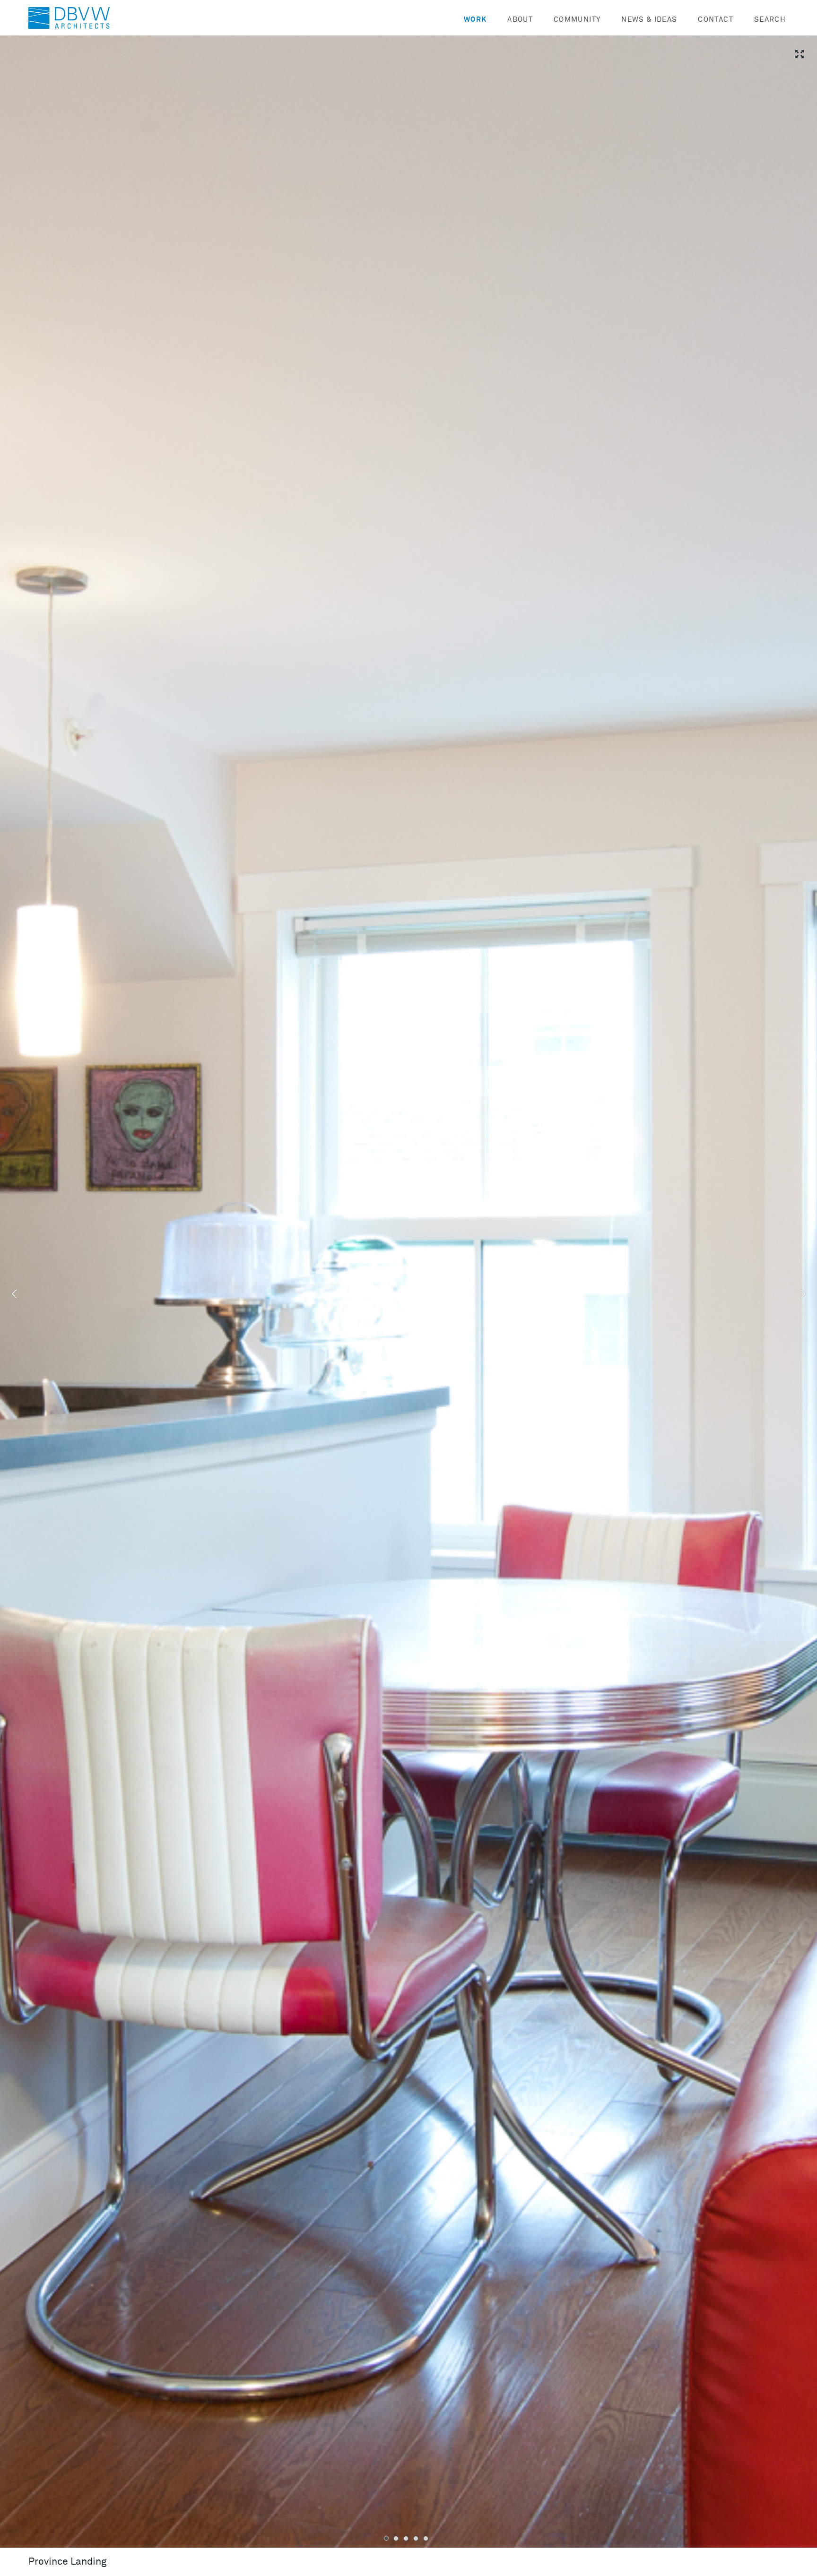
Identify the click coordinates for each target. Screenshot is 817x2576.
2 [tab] (396, 2538)
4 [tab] (416, 2538)
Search (770, 20)
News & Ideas (649, 20)
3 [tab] (406, 2538)
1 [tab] (386, 2538)
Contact (715, 20)
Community (577, 20)
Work (475, 20)
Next (803, 1294)
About (520, 20)
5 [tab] (426, 2538)
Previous (14, 1294)
